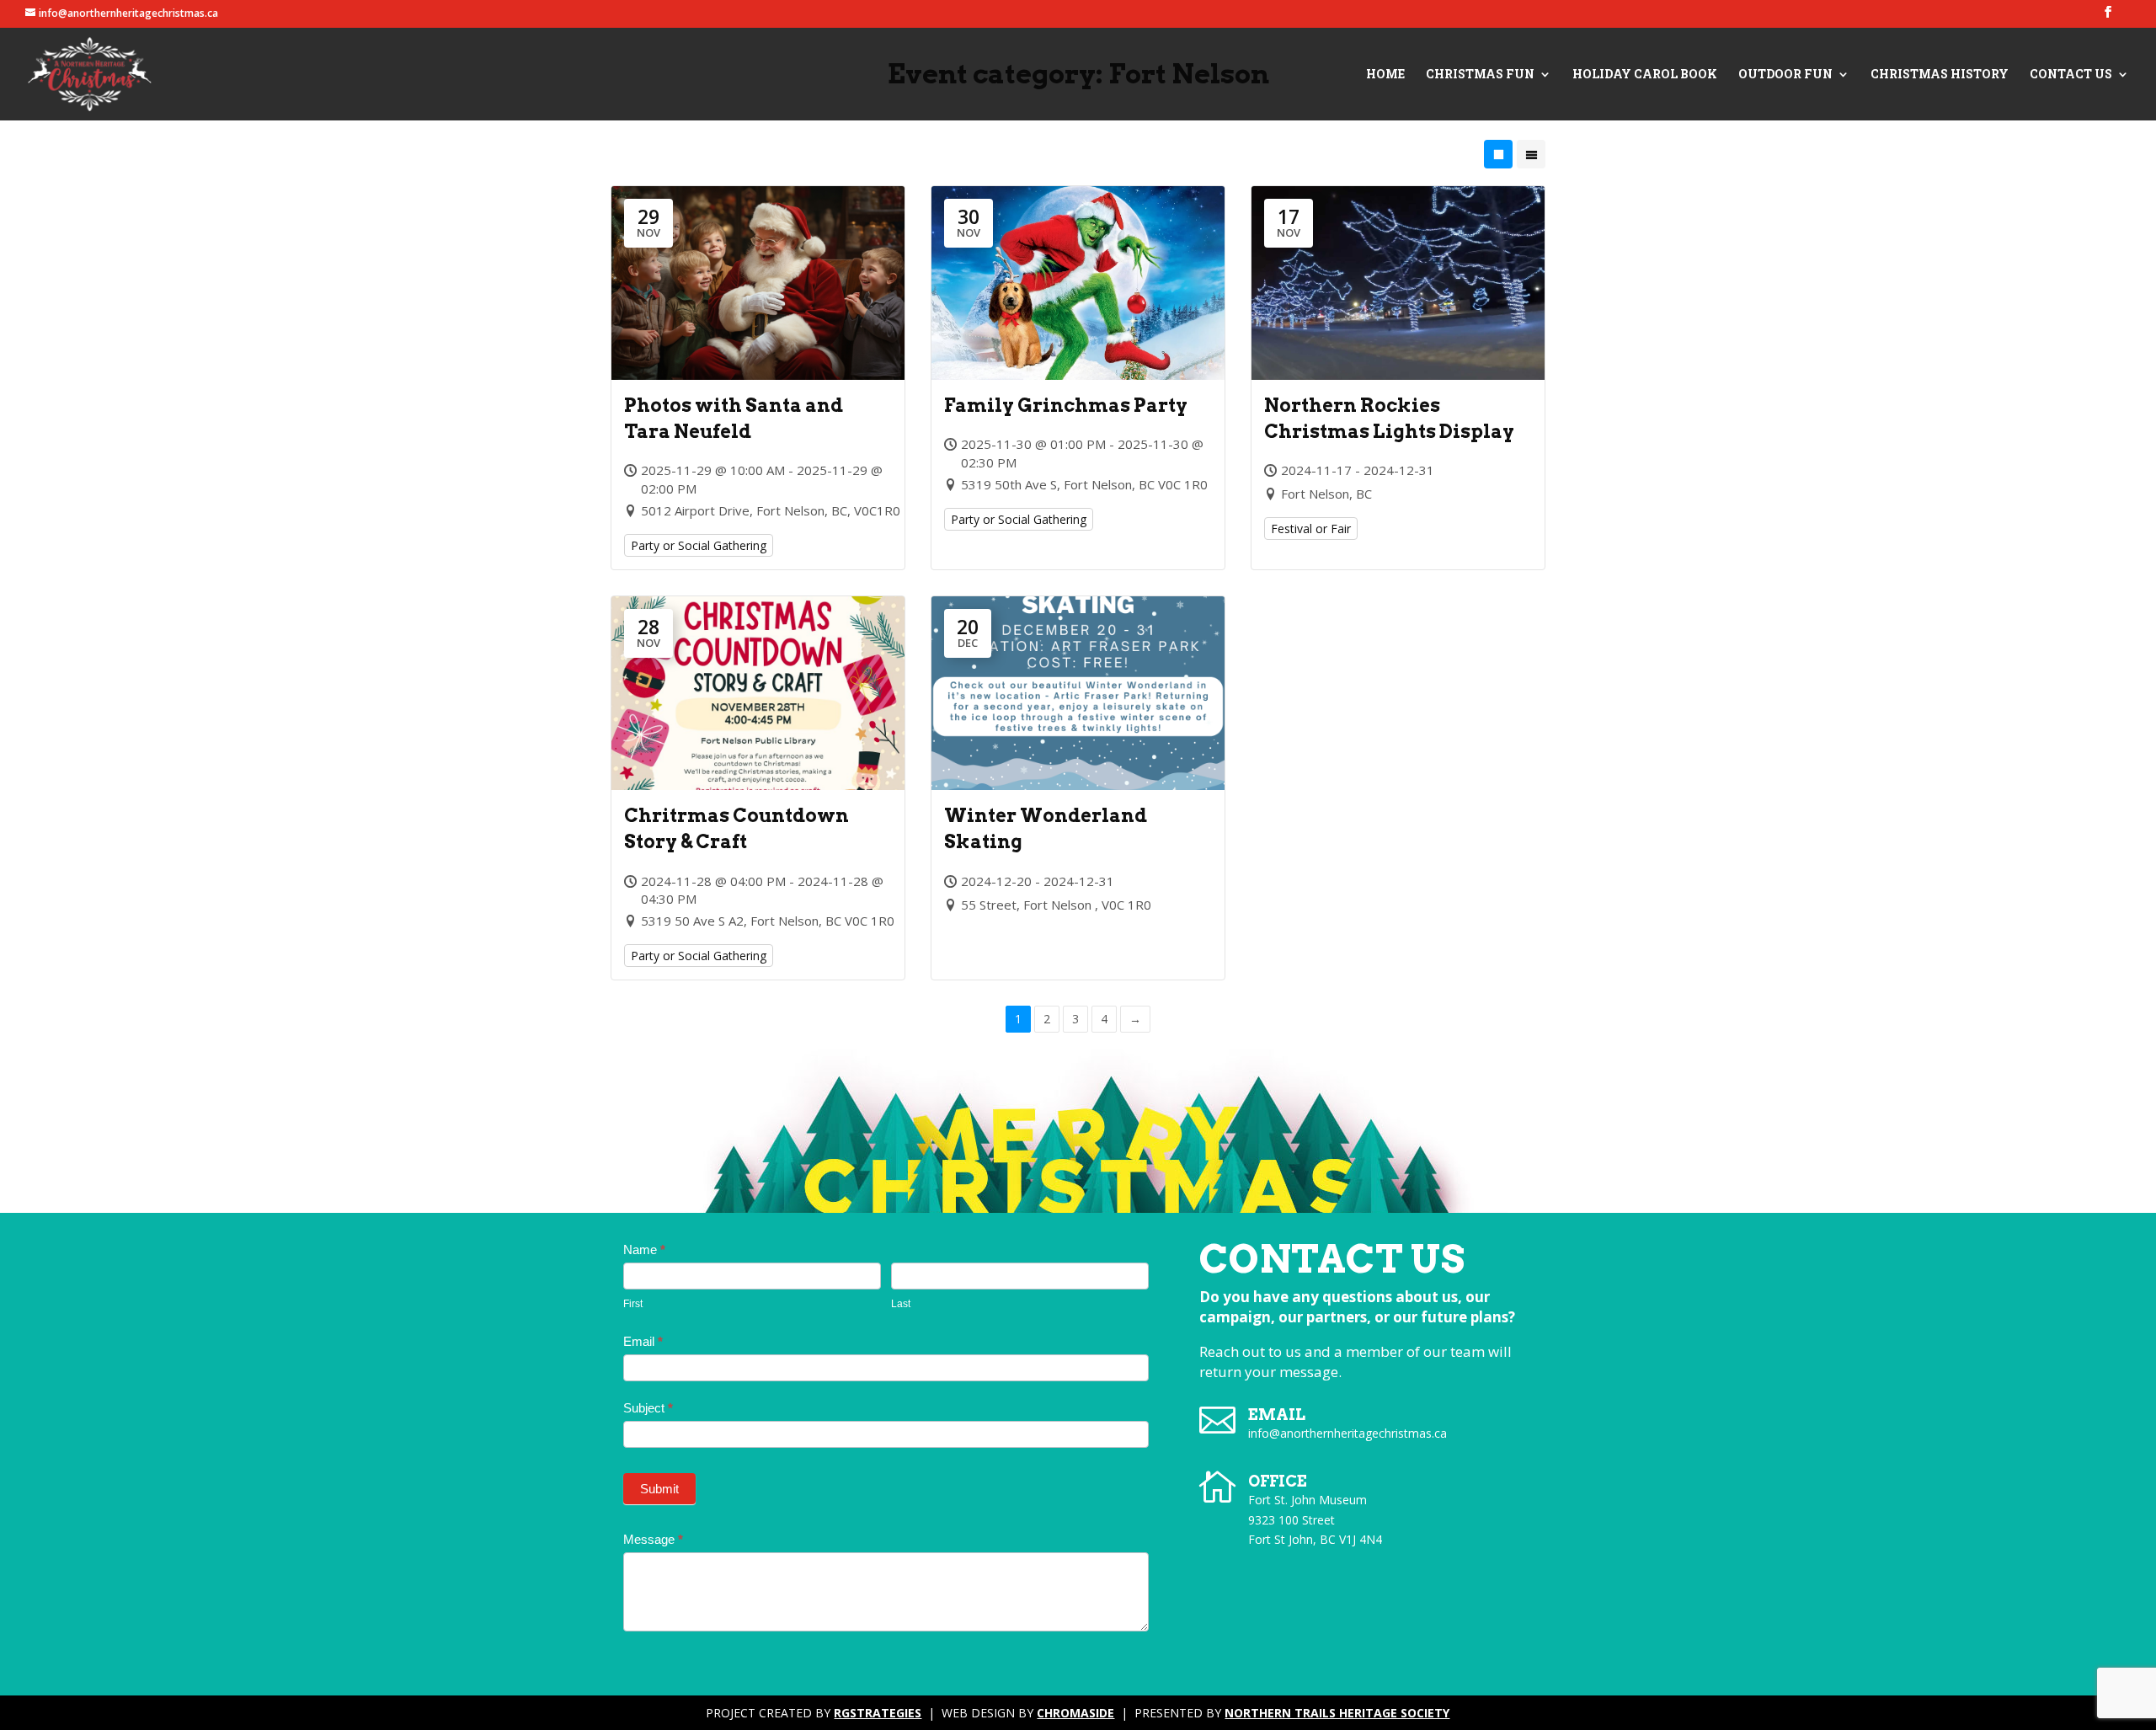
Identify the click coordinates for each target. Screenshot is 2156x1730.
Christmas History (1940, 75)
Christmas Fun (1480, 75)
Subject (648, 1408)
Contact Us (2071, 75)
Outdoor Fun (1785, 75)
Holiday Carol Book (1645, 75)
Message (653, 1539)
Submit (659, 1489)
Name (644, 1249)
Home (1385, 75)
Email (643, 1341)
